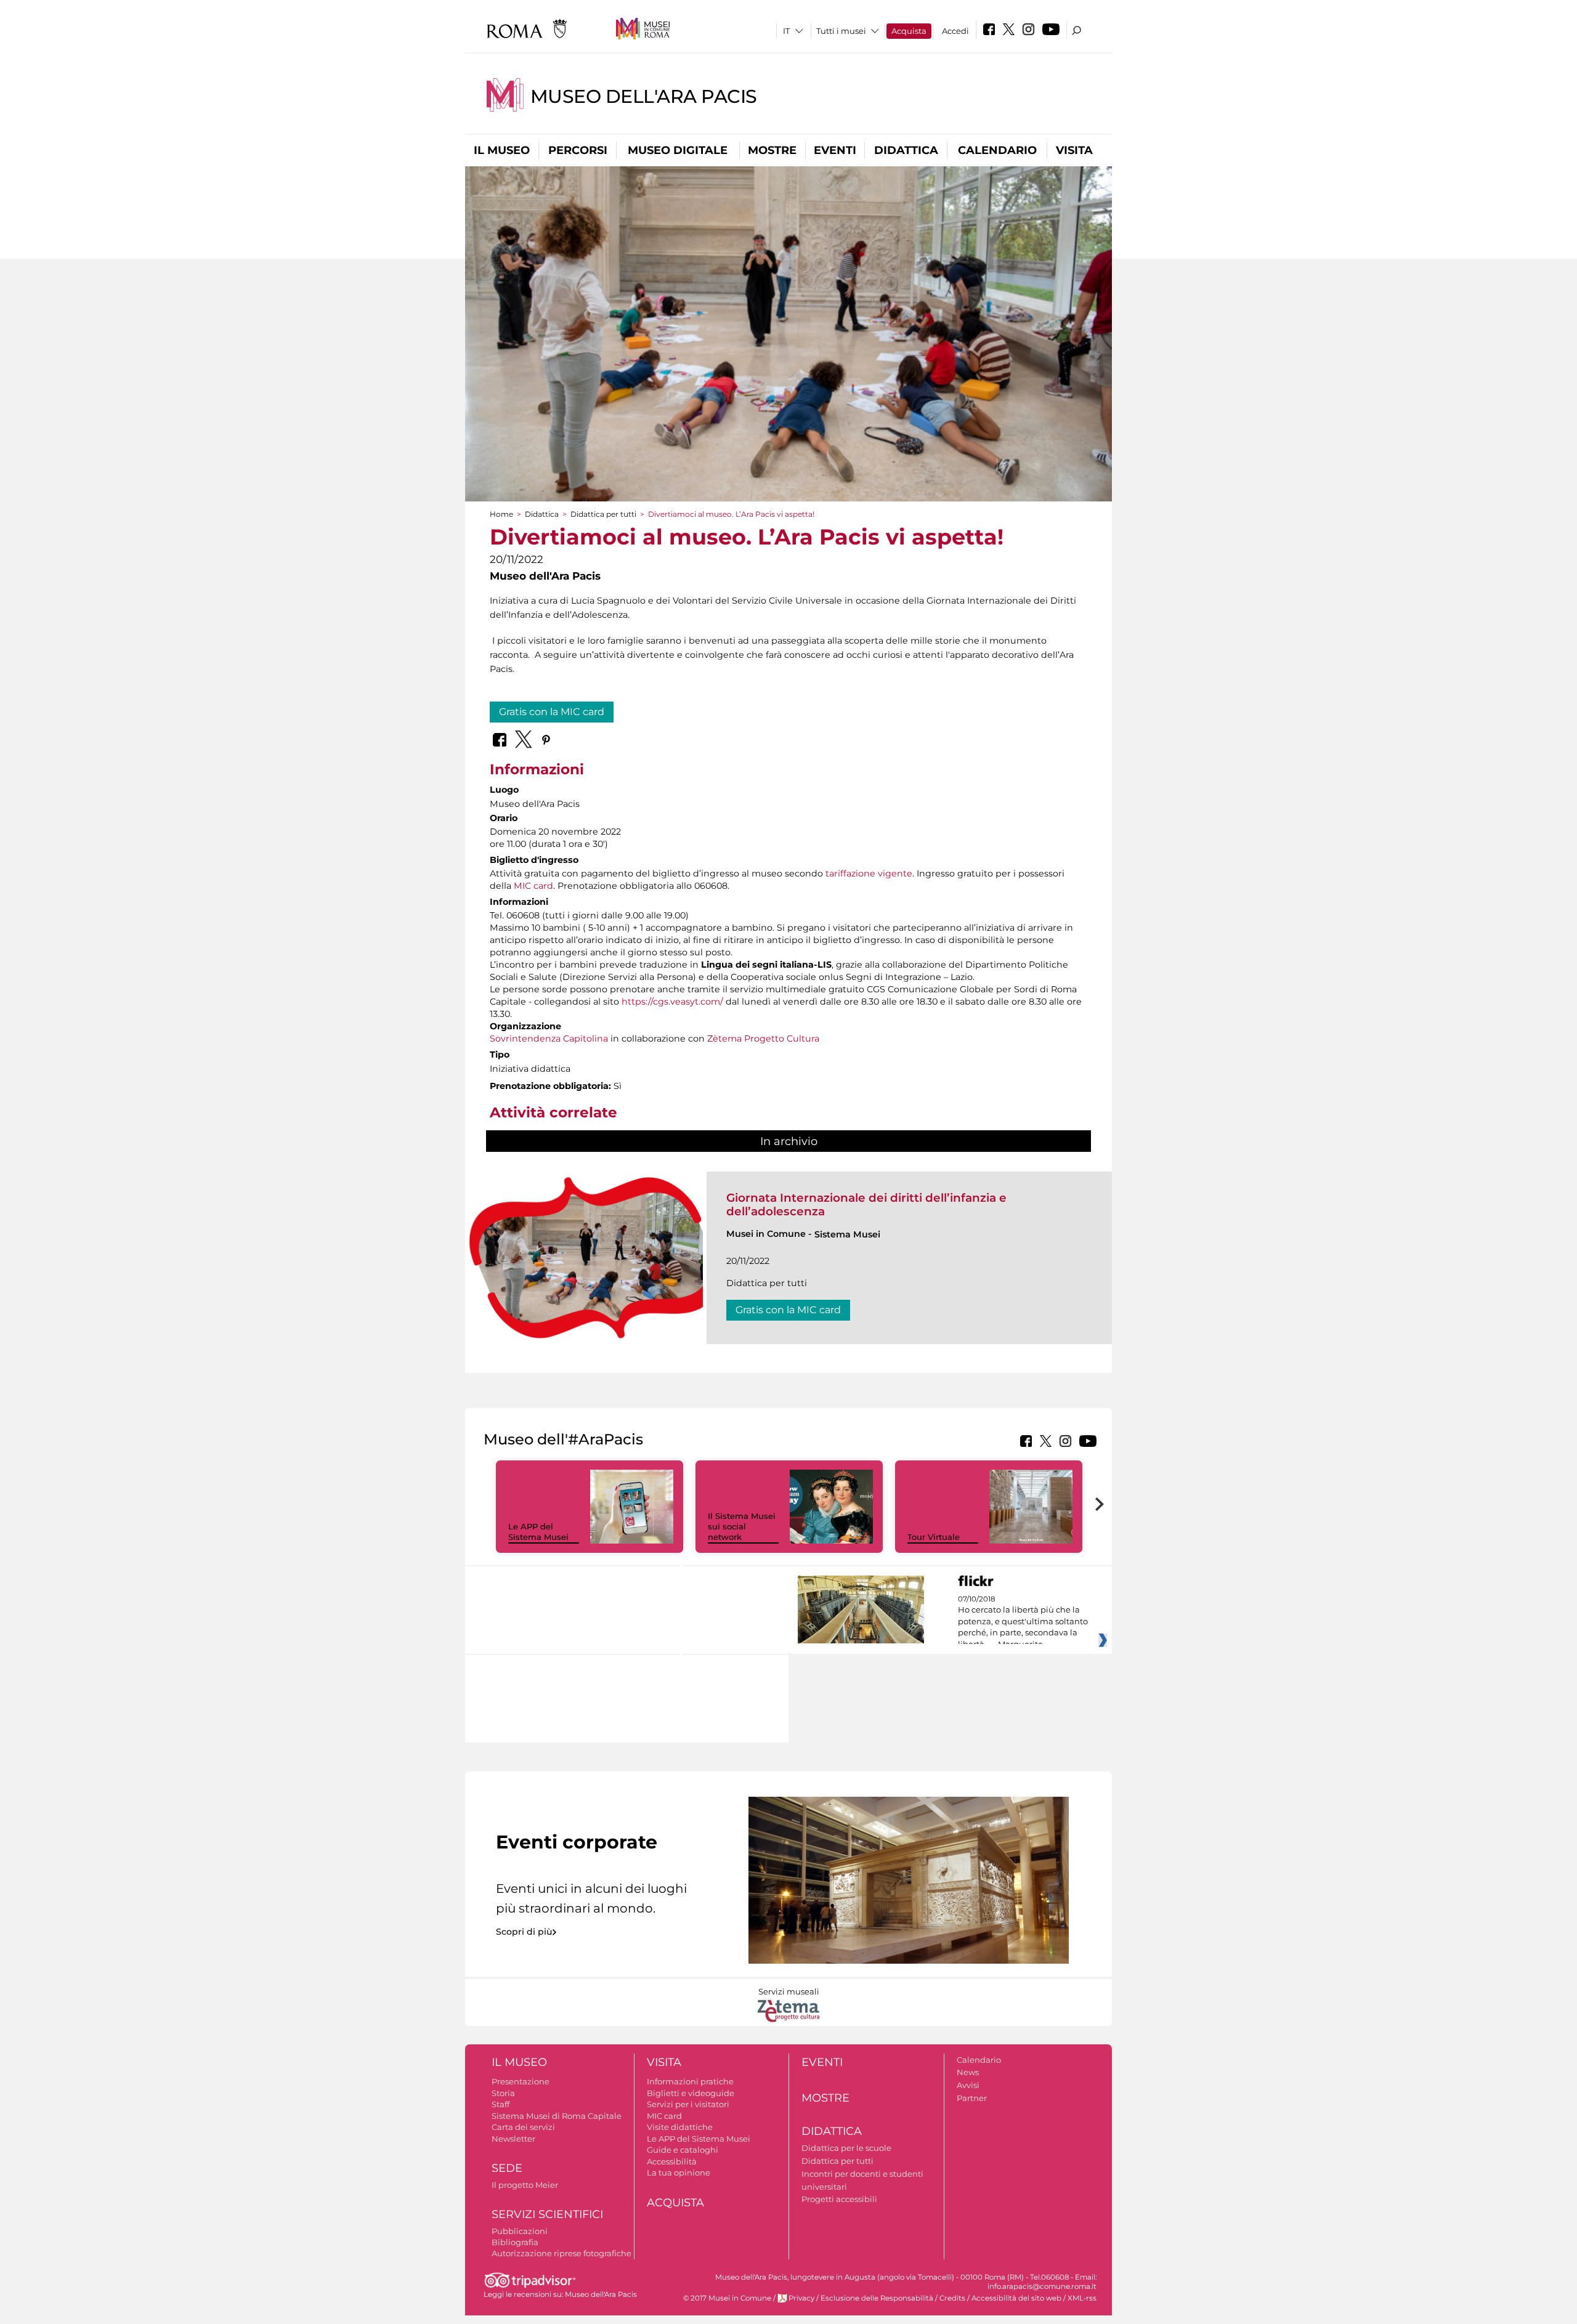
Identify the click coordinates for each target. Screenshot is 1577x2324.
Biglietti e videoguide (691, 2093)
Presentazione (521, 2081)
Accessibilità (672, 2161)
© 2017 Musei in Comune (727, 2298)
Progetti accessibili (839, 2199)
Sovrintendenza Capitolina (549, 1039)
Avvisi (968, 2085)
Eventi (835, 150)
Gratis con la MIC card (552, 712)
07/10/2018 (1023, 1622)
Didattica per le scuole (846, 2148)
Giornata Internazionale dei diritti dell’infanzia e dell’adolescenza (866, 1205)
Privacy (801, 2298)
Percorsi (578, 150)
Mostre (772, 150)
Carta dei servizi (523, 2127)
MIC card (533, 886)
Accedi (955, 31)
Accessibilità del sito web (1016, 2298)
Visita (1074, 150)
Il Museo (502, 150)
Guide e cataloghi (683, 2150)
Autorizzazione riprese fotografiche (561, 2253)
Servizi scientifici (547, 2214)
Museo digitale (678, 150)
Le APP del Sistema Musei (538, 1532)
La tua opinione (679, 2172)
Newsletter (513, 2139)
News (968, 2072)
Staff (501, 2104)
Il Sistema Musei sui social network (742, 1526)
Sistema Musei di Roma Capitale (557, 2116)
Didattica (906, 150)
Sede (507, 2168)
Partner (972, 2098)
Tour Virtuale (934, 1537)
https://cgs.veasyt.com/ (672, 1002)
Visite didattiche (680, 2127)
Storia (503, 2093)
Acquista (909, 31)
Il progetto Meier (525, 2185)
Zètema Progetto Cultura (763, 1039)
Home (501, 514)
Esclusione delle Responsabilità (877, 2298)
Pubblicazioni (520, 2231)
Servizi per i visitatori (688, 2104)
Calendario (997, 150)
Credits (952, 2298)
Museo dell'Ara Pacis (644, 96)
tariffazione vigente (869, 873)
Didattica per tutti (603, 514)
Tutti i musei (841, 31)
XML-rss (1082, 2298)
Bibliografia (515, 2242)
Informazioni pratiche (690, 2081)
